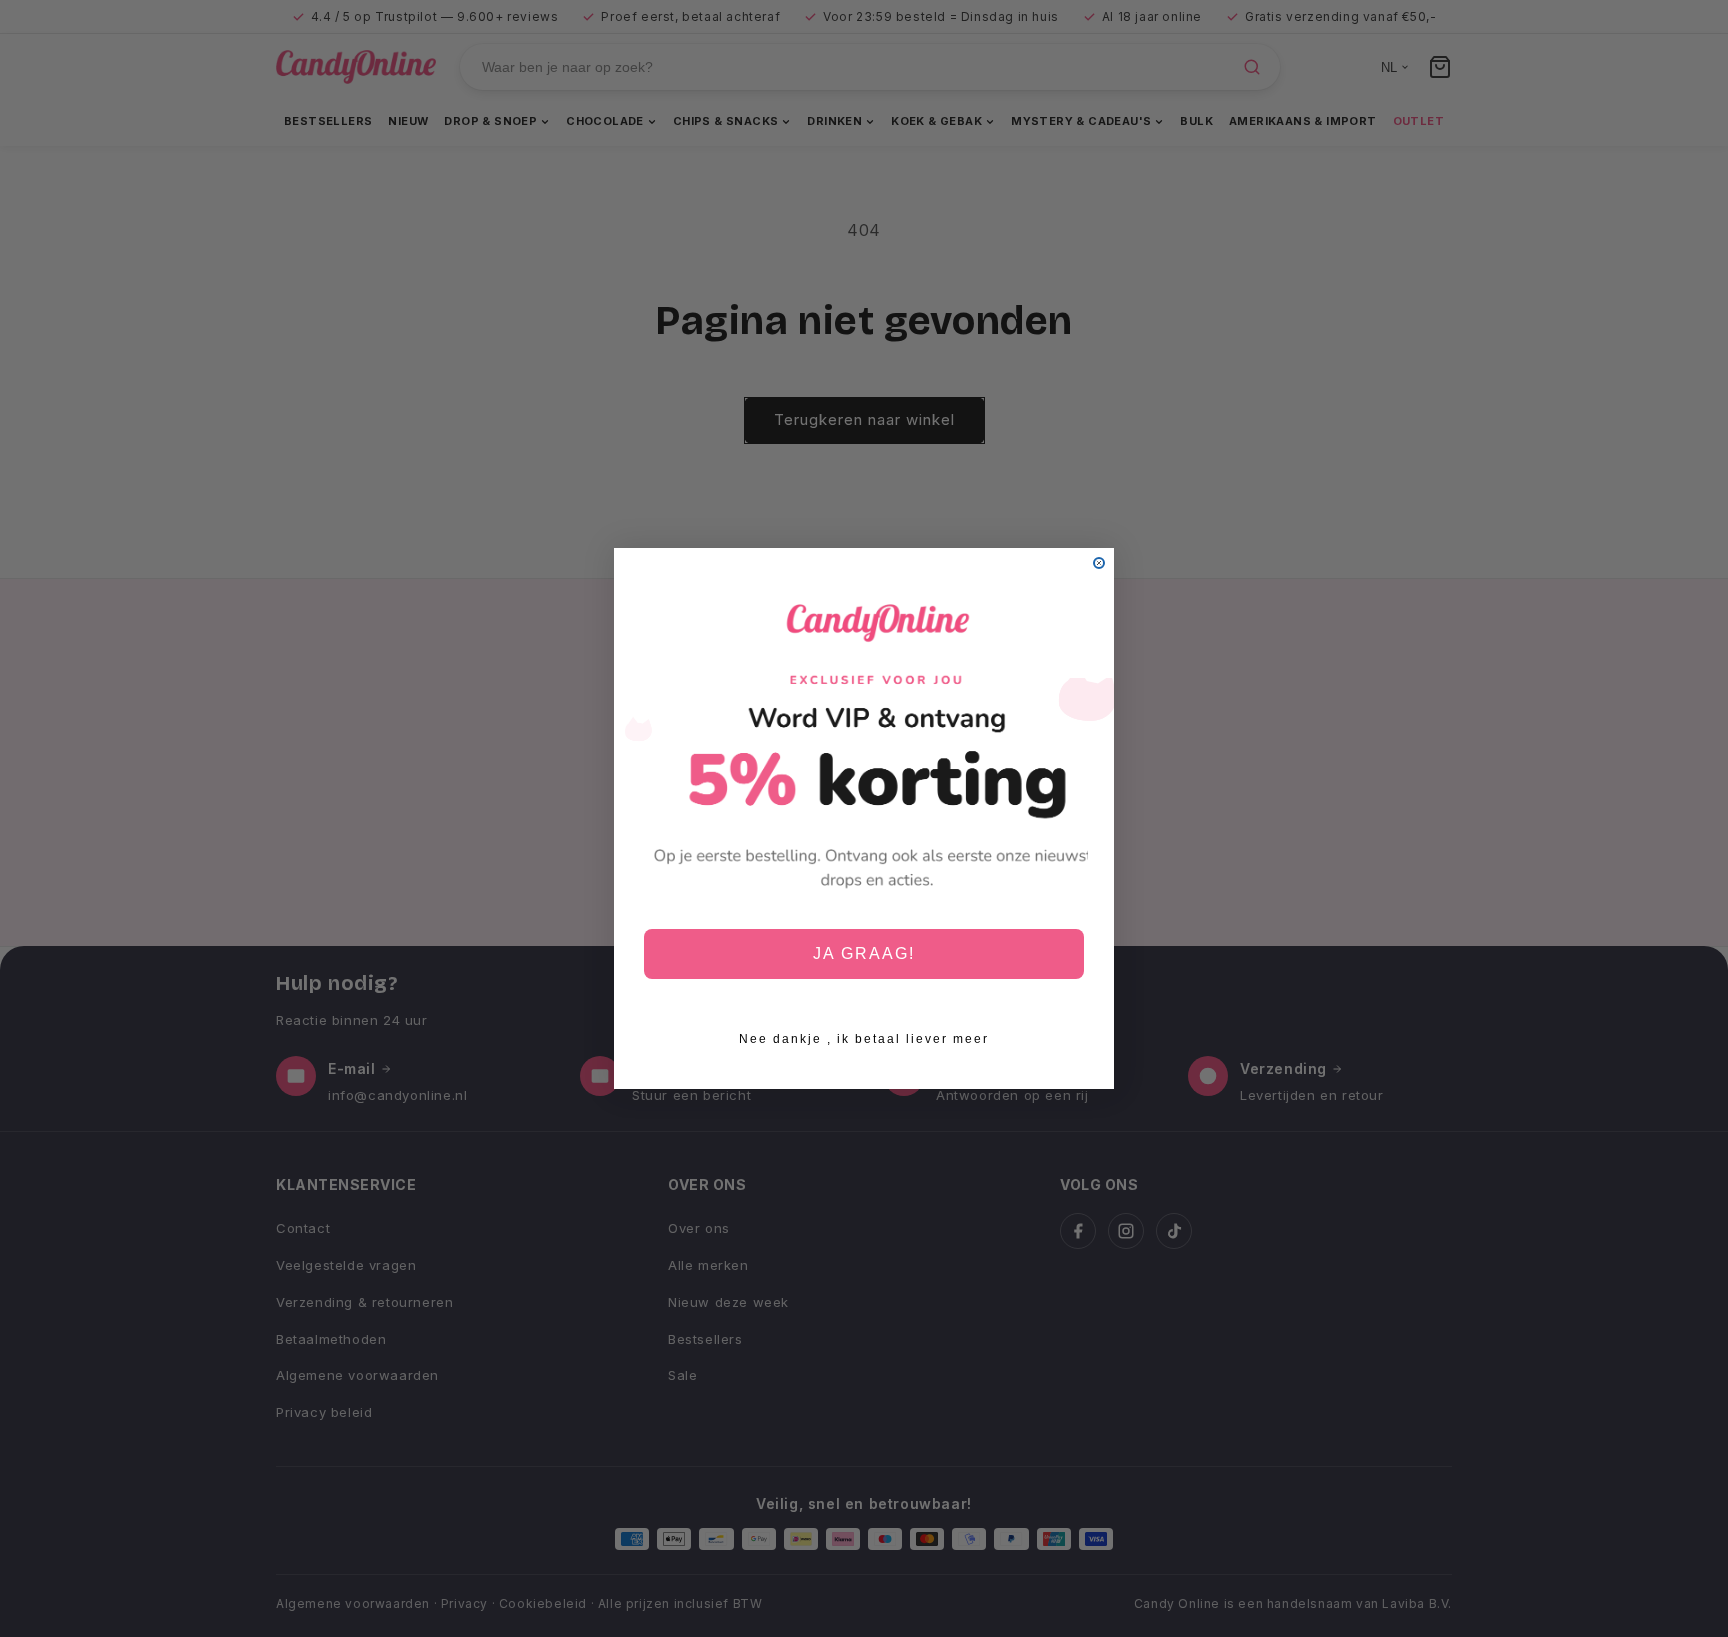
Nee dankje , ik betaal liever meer (864, 1039)
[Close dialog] (1099, 563)
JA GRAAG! (864, 953)
